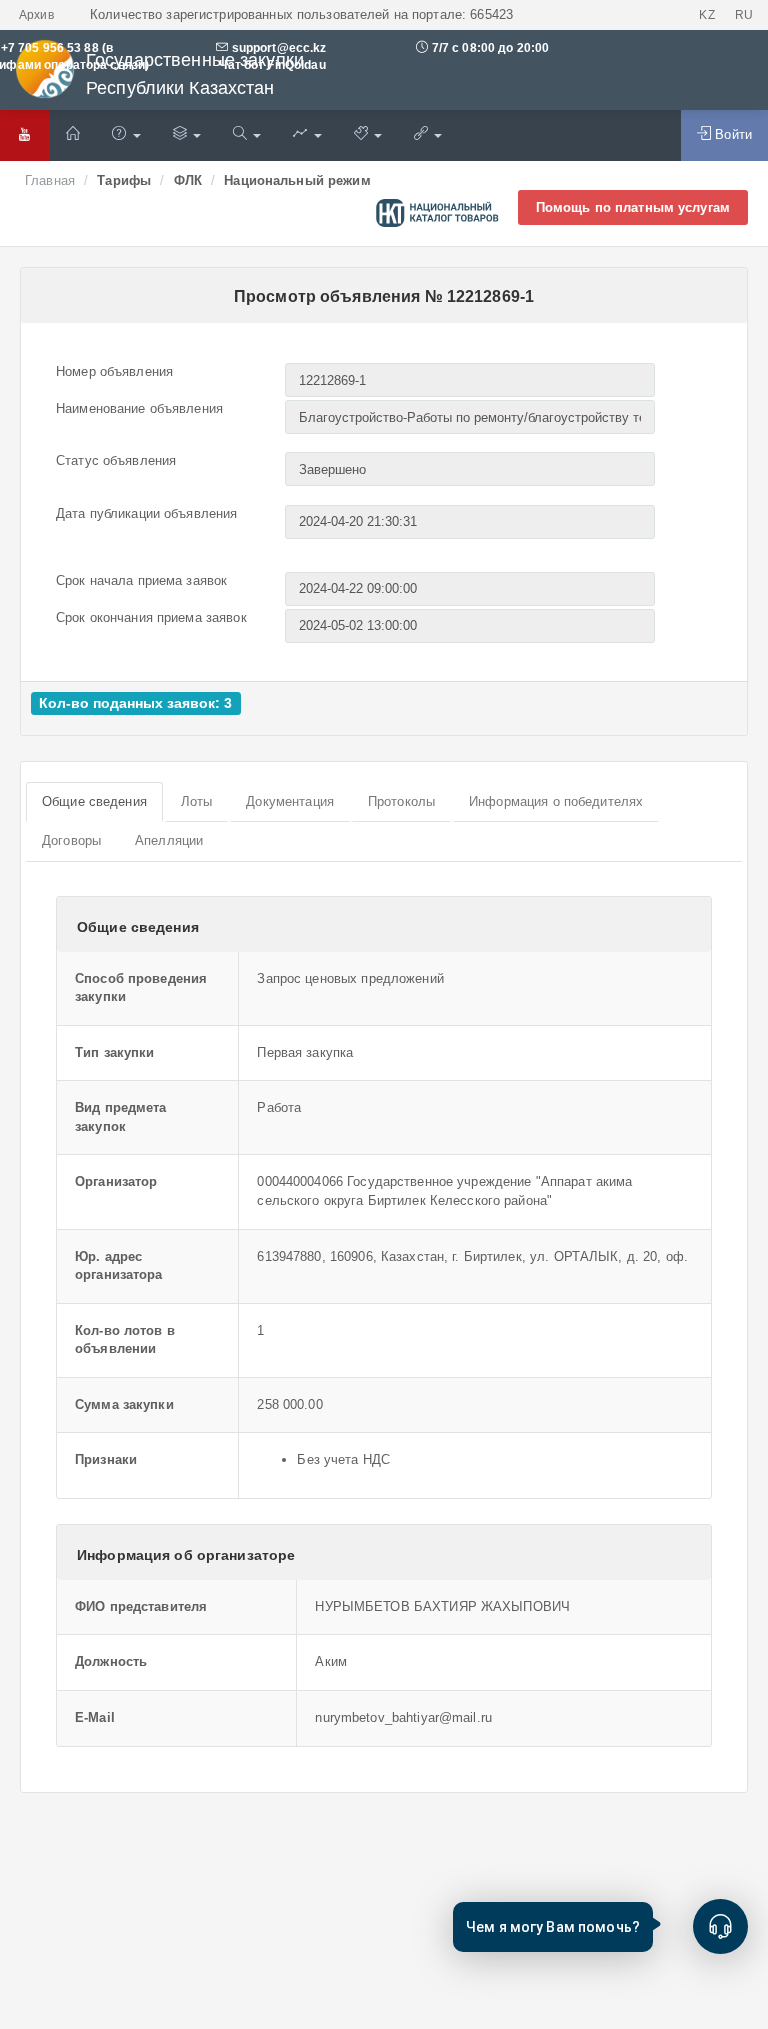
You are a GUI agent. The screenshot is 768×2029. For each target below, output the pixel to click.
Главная (50, 180)
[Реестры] (187, 135)
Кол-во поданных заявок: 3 (135, 703)
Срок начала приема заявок (141, 580)
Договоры (71, 840)
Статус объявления (116, 460)
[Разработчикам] (368, 135)
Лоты (197, 801)
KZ (706, 15)
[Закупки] (247, 135)
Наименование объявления (139, 408)
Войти (731, 134)
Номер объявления (114, 371)
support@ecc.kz (279, 48)
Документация (290, 801)
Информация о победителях (556, 801)
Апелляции (169, 840)
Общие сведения (94, 801)
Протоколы (401, 801)
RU (744, 15)
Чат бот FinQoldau (270, 65)
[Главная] (73, 135)
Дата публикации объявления (146, 513)
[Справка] (126, 135)
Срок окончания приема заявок (151, 617)
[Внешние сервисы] (428, 135)
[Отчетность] (307, 135)
